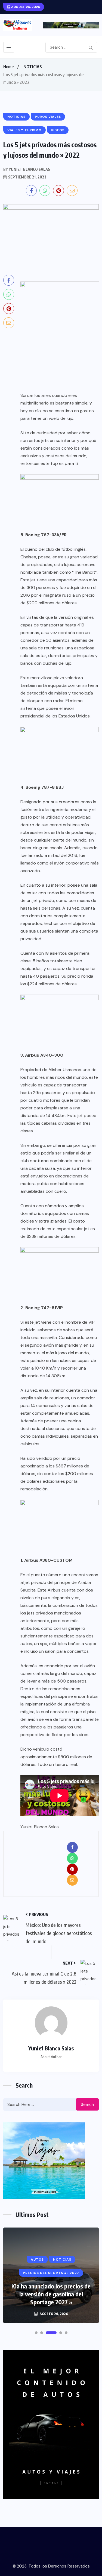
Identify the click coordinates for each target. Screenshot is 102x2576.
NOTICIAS (33, 67)
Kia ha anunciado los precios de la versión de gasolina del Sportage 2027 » (51, 2294)
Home (8, 67)
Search (87, 2105)
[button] (36, 2333)
